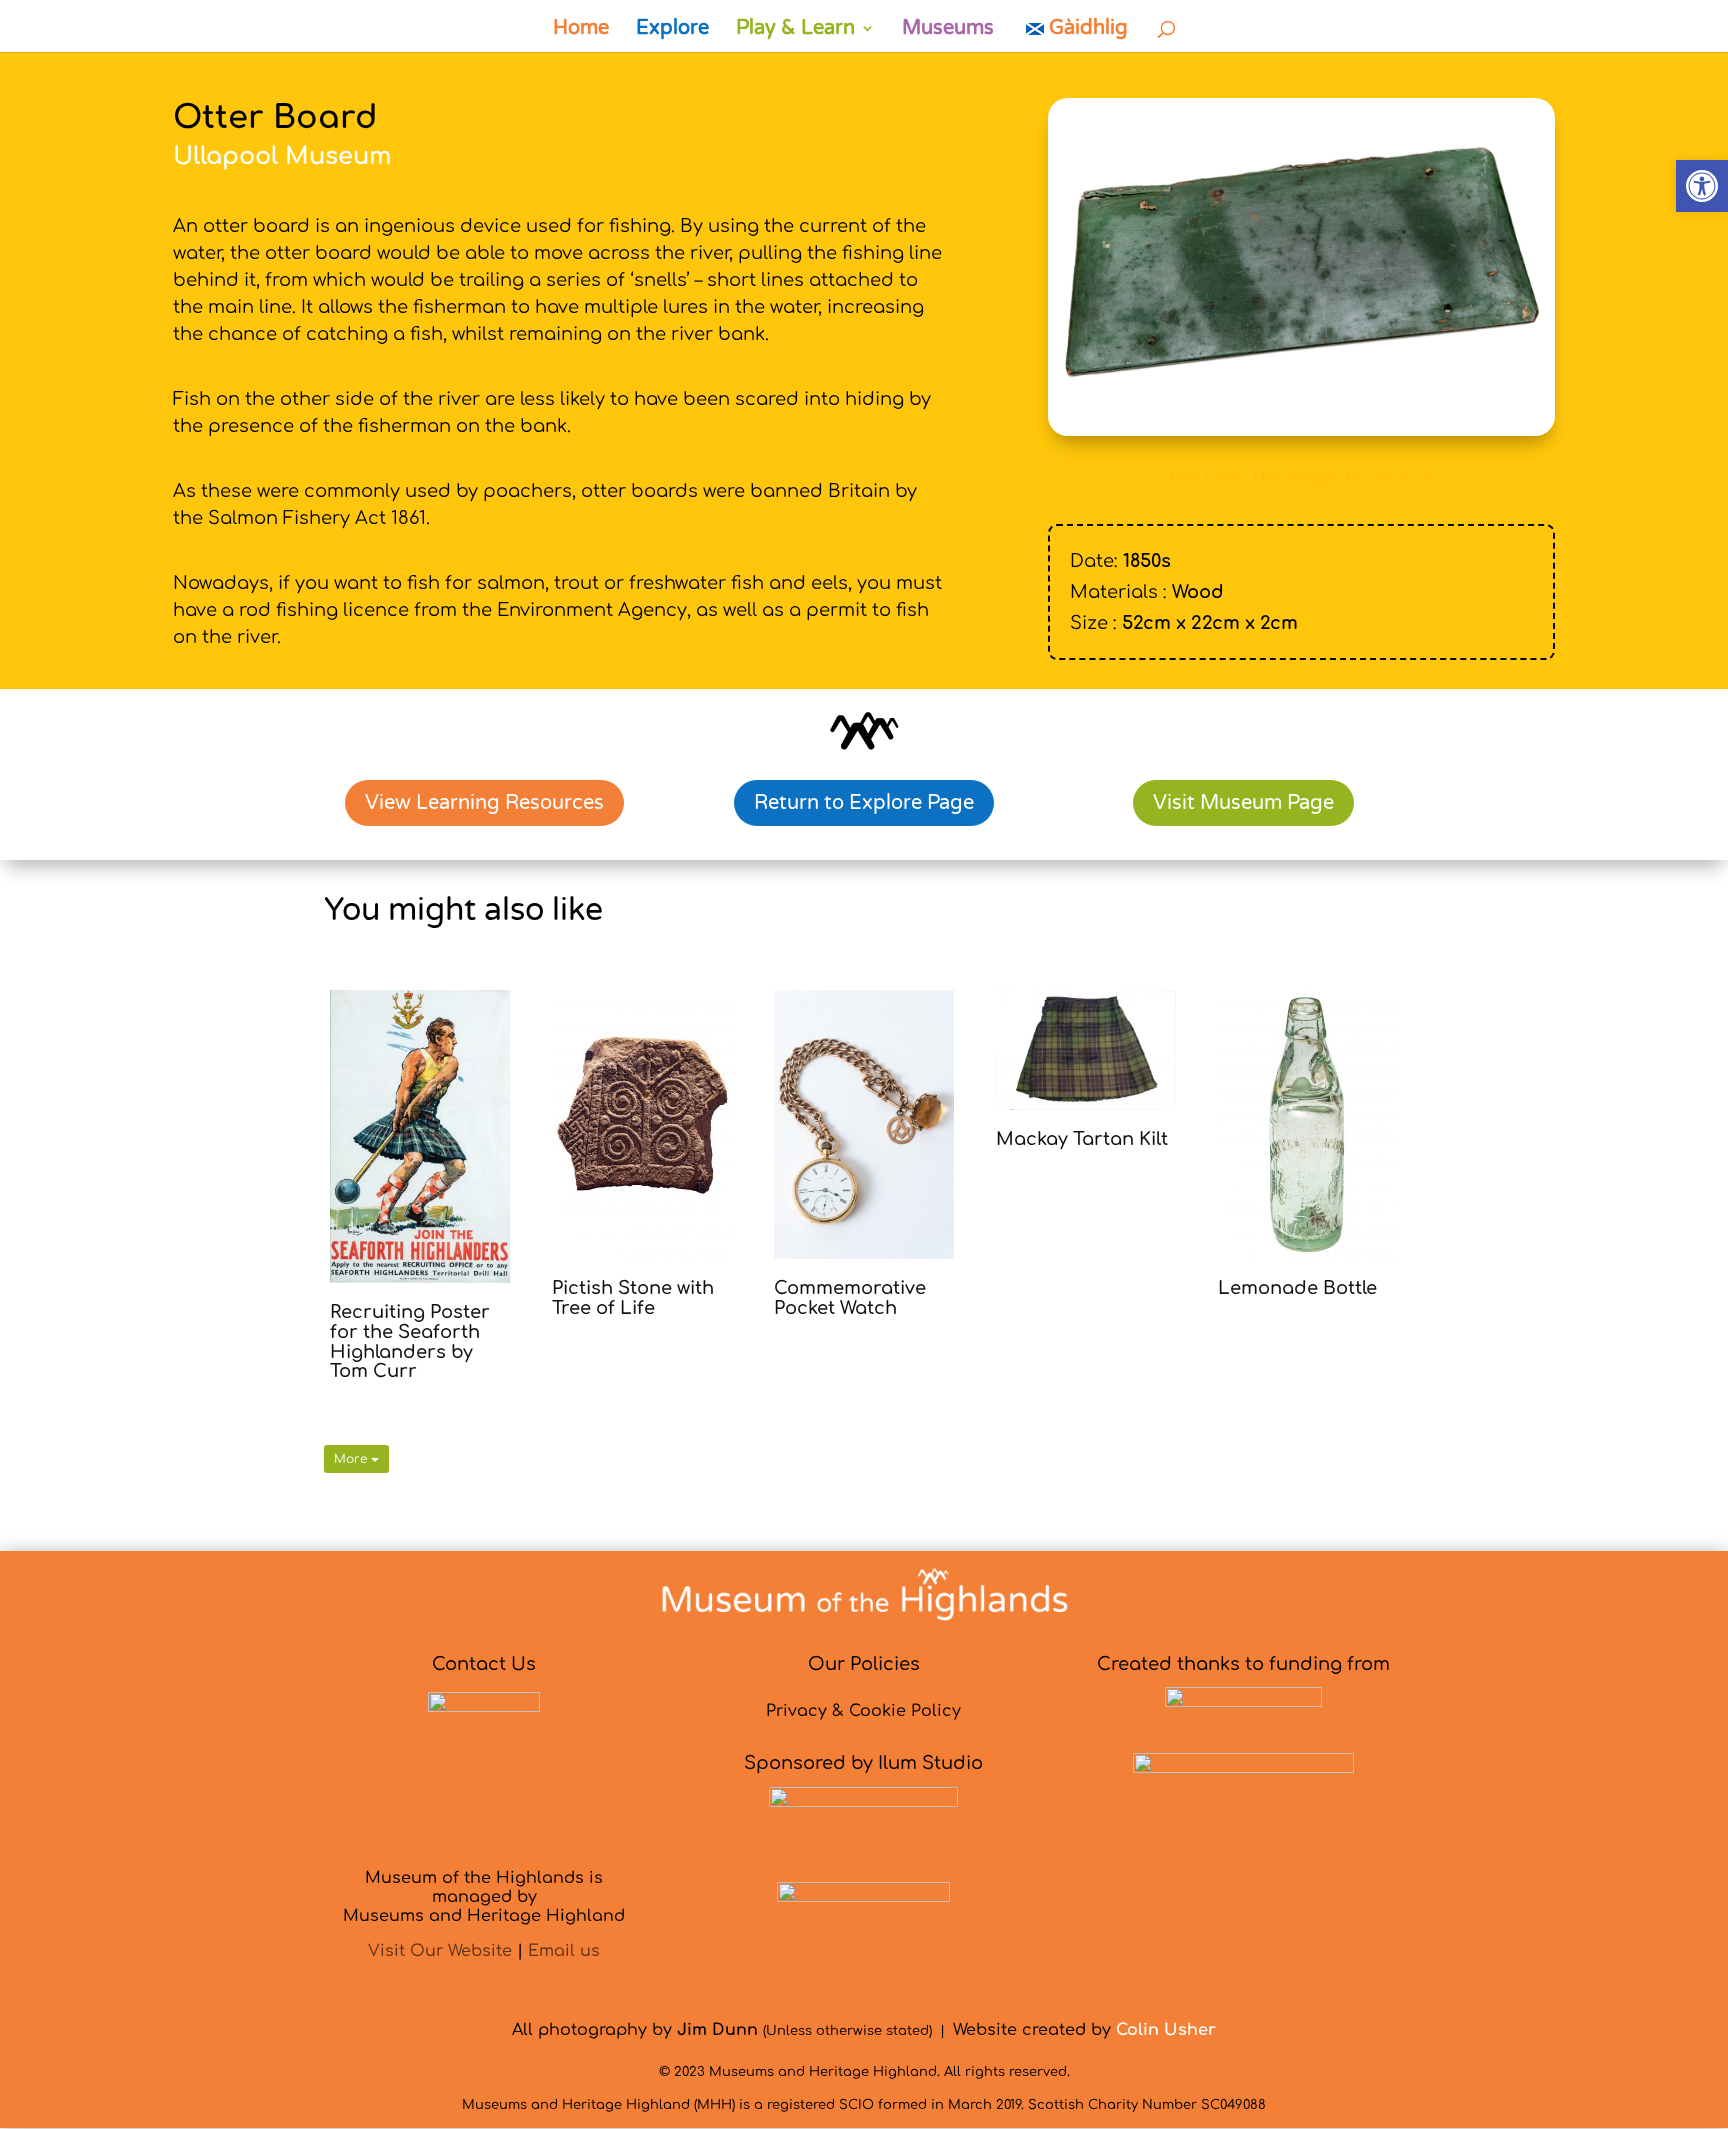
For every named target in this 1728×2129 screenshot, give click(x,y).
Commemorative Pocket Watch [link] (850, 1298)
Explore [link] (672, 30)
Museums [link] (948, 30)
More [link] (352, 1459)
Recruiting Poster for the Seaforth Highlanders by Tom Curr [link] (410, 1341)
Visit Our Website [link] (440, 1951)
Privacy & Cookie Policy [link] (863, 1711)
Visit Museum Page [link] (1243, 803)
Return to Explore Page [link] (864, 803)
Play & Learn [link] (795, 30)
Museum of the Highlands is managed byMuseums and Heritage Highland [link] (484, 1897)
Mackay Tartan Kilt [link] (1082, 1139)
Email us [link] (564, 1951)
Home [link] (581, 30)
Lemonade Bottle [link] (1297, 1288)
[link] (1702, 186)
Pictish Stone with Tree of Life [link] (633, 1298)
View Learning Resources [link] (484, 803)
